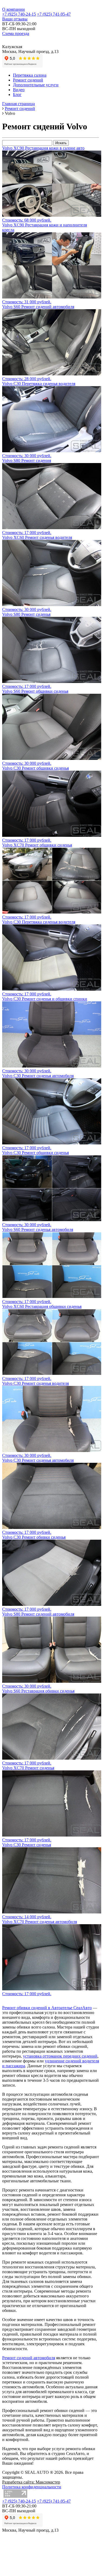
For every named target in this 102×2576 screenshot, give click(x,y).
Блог (17, 95)
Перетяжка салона (30, 75)
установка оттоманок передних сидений (60, 2056)
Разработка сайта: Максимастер (31, 2482)
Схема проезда (16, 33)
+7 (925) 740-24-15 (19, 14)
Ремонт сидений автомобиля (29, 2358)
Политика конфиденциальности (32, 2487)
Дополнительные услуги (36, 85)
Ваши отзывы (15, 19)
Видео (19, 90)
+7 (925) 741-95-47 (54, 14)
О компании (13, 9)
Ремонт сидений (28, 80)
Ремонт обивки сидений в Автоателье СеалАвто (47, 2008)
